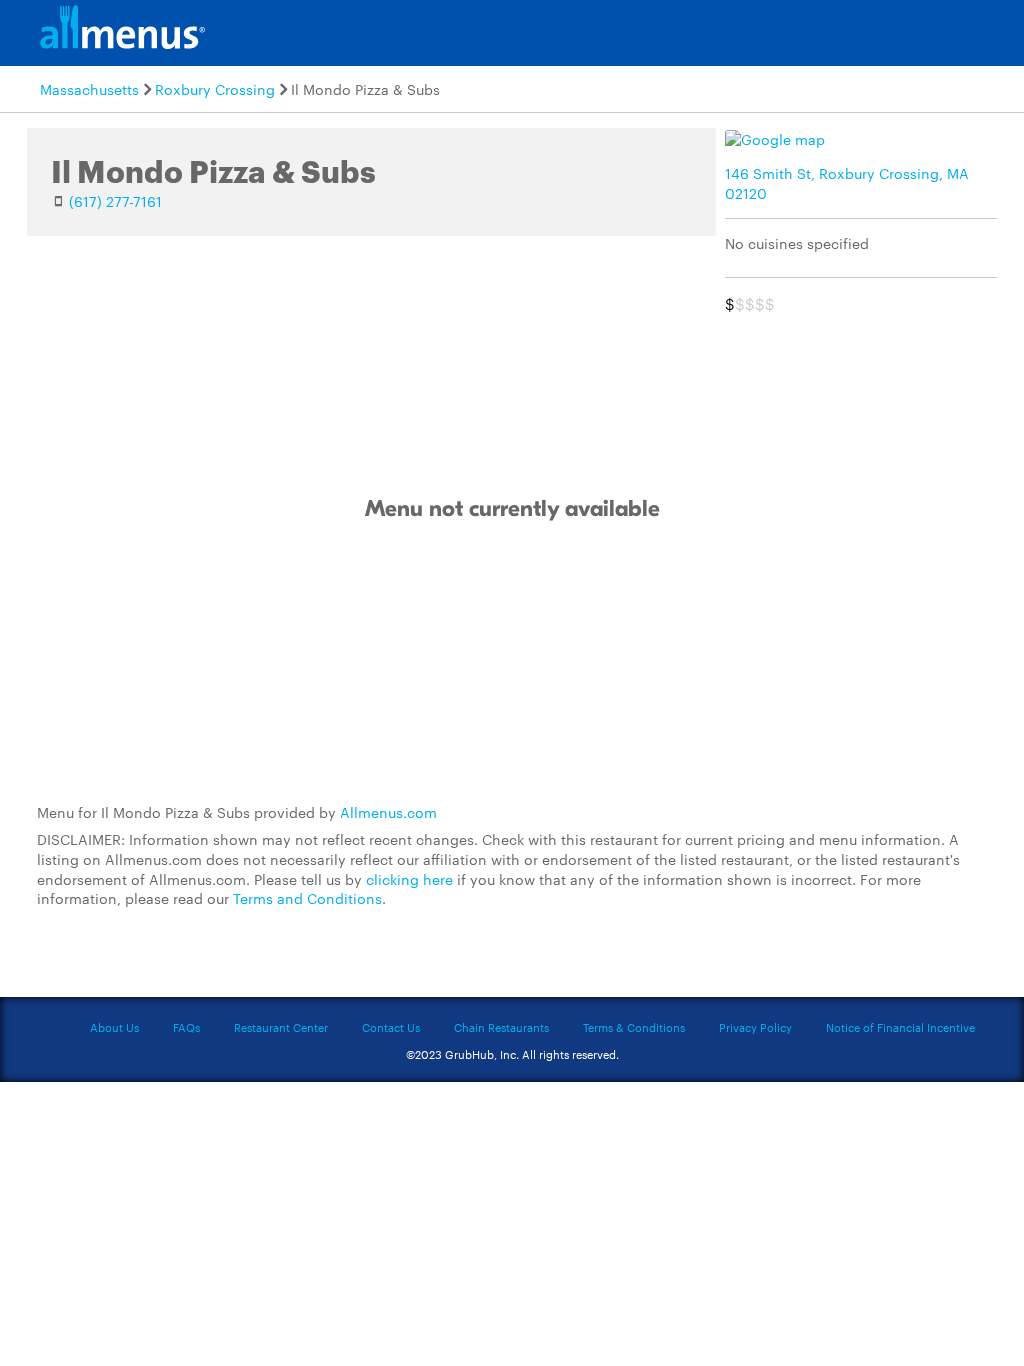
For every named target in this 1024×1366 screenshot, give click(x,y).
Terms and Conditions (307, 898)
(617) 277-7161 (115, 201)
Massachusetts (89, 89)
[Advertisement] (512, 663)
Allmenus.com (388, 812)
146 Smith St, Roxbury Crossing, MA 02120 (847, 183)
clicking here (409, 879)
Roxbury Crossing (215, 89)
